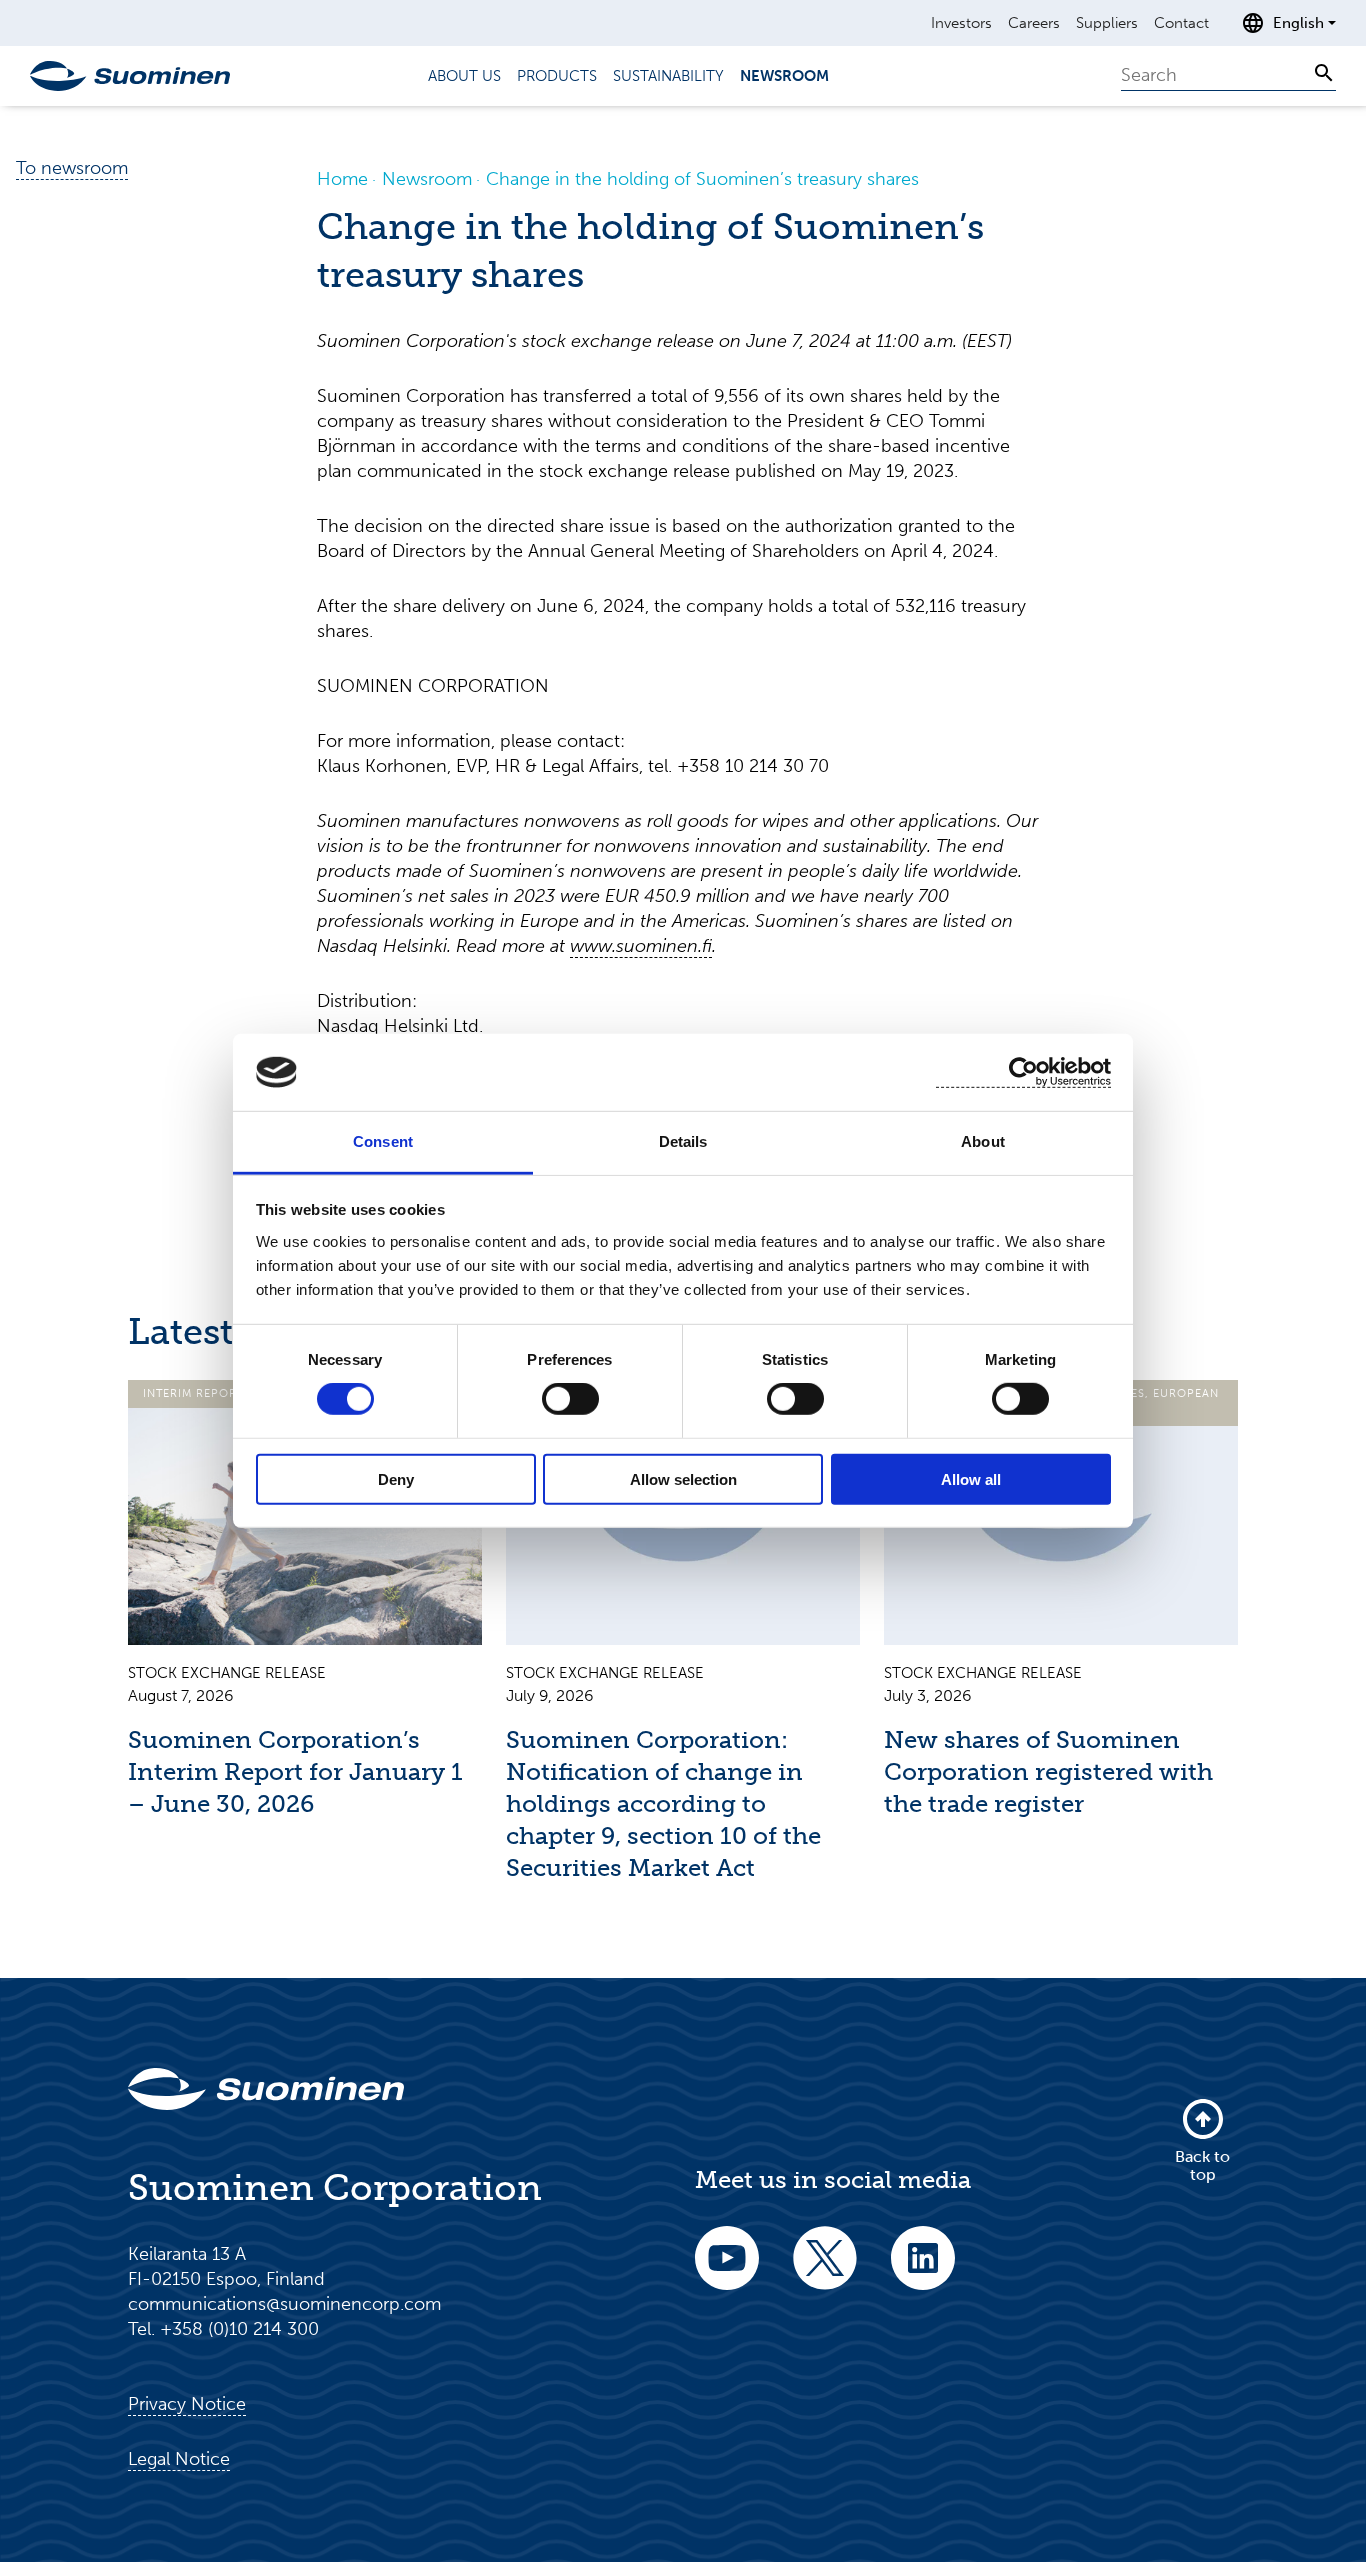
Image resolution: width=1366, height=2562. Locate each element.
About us (464, 76)
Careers (1034, 23)
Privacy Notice (187, 2404)
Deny (396, 1478)
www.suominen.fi (641, 946)
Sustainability (668, 76)
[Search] (1324, 73)
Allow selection (683, 1478)
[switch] (570, 1399)
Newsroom (784, 76)
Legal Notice (179, 2459)
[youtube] (727, 2271)
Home (342, 179)
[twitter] (825, 2271)
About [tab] (983, 1141)
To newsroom (72, 168)
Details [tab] (683, 1141)
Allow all (971, 1478)
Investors (961, 23)
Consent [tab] (383, 1141)
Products (557, 76)
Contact (1181, 23)
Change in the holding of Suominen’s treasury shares (702, 179)
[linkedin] (923, 2271)
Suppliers (1107, 23)
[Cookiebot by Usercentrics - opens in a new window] (1023, 1072)
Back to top (1202, 2165)
